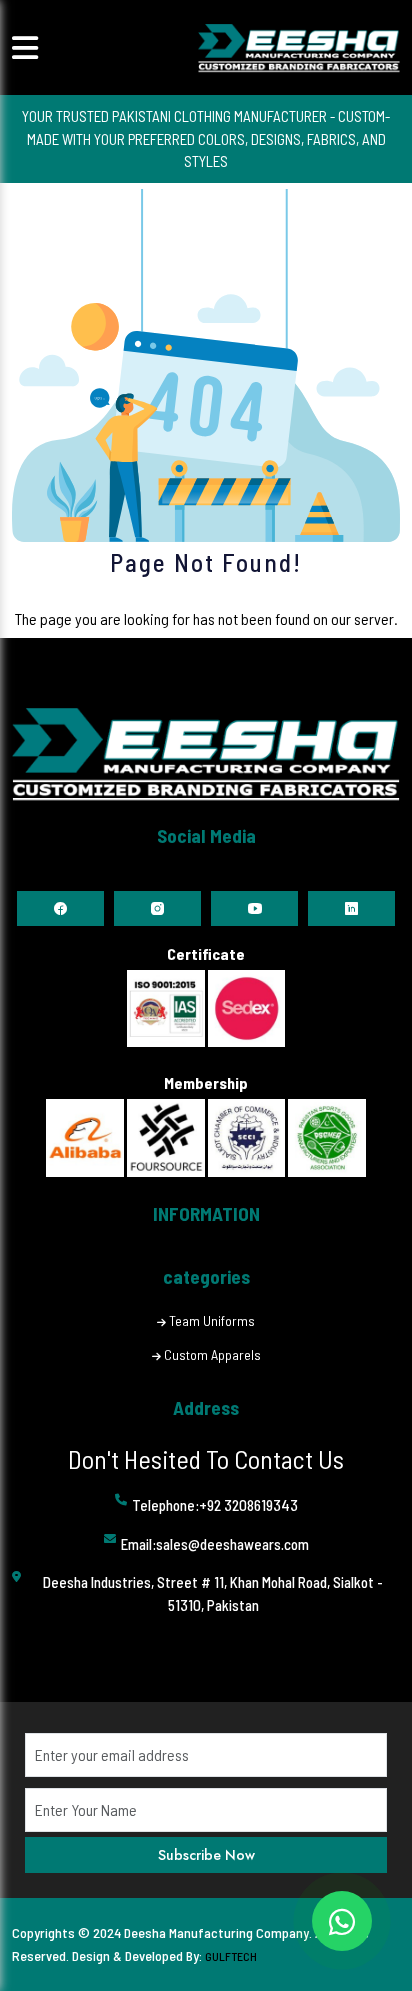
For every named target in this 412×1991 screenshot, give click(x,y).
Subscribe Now (206, 1855)
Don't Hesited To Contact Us (206, 1458)
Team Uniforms (212, 1320)
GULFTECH (231, 1956)
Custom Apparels (212, 1354)
